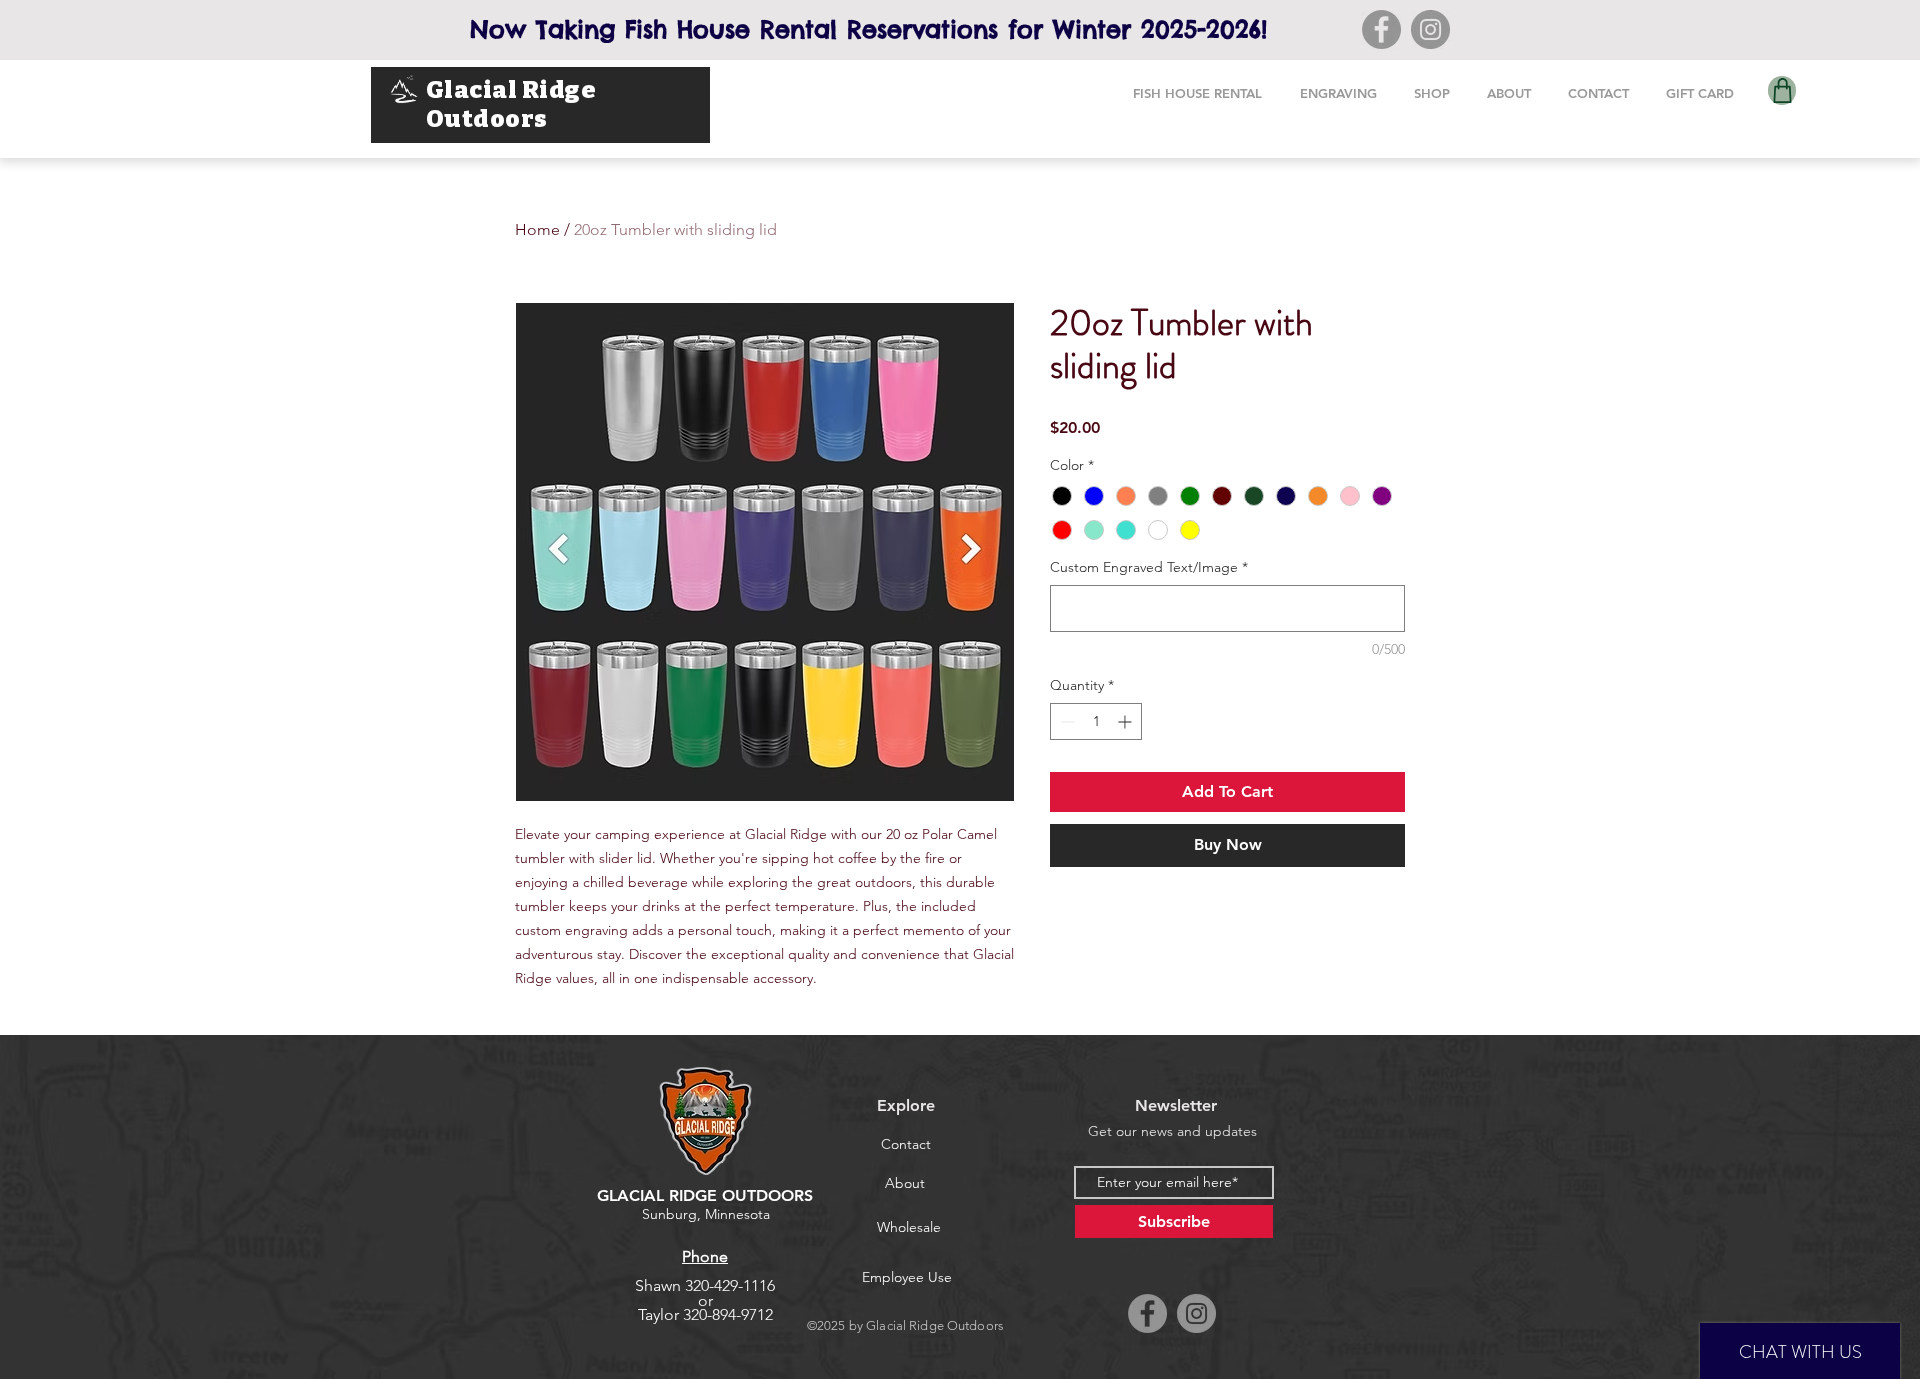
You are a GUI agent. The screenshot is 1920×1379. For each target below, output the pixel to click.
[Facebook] (1381, 29)
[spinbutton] (1096, 721)
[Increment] (1126, 721)
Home (537, 229)
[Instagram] (1430, 29)
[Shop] (1782, 90)
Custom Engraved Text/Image (1149, 567)
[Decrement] (1065, 721)
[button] (1197, 93)
